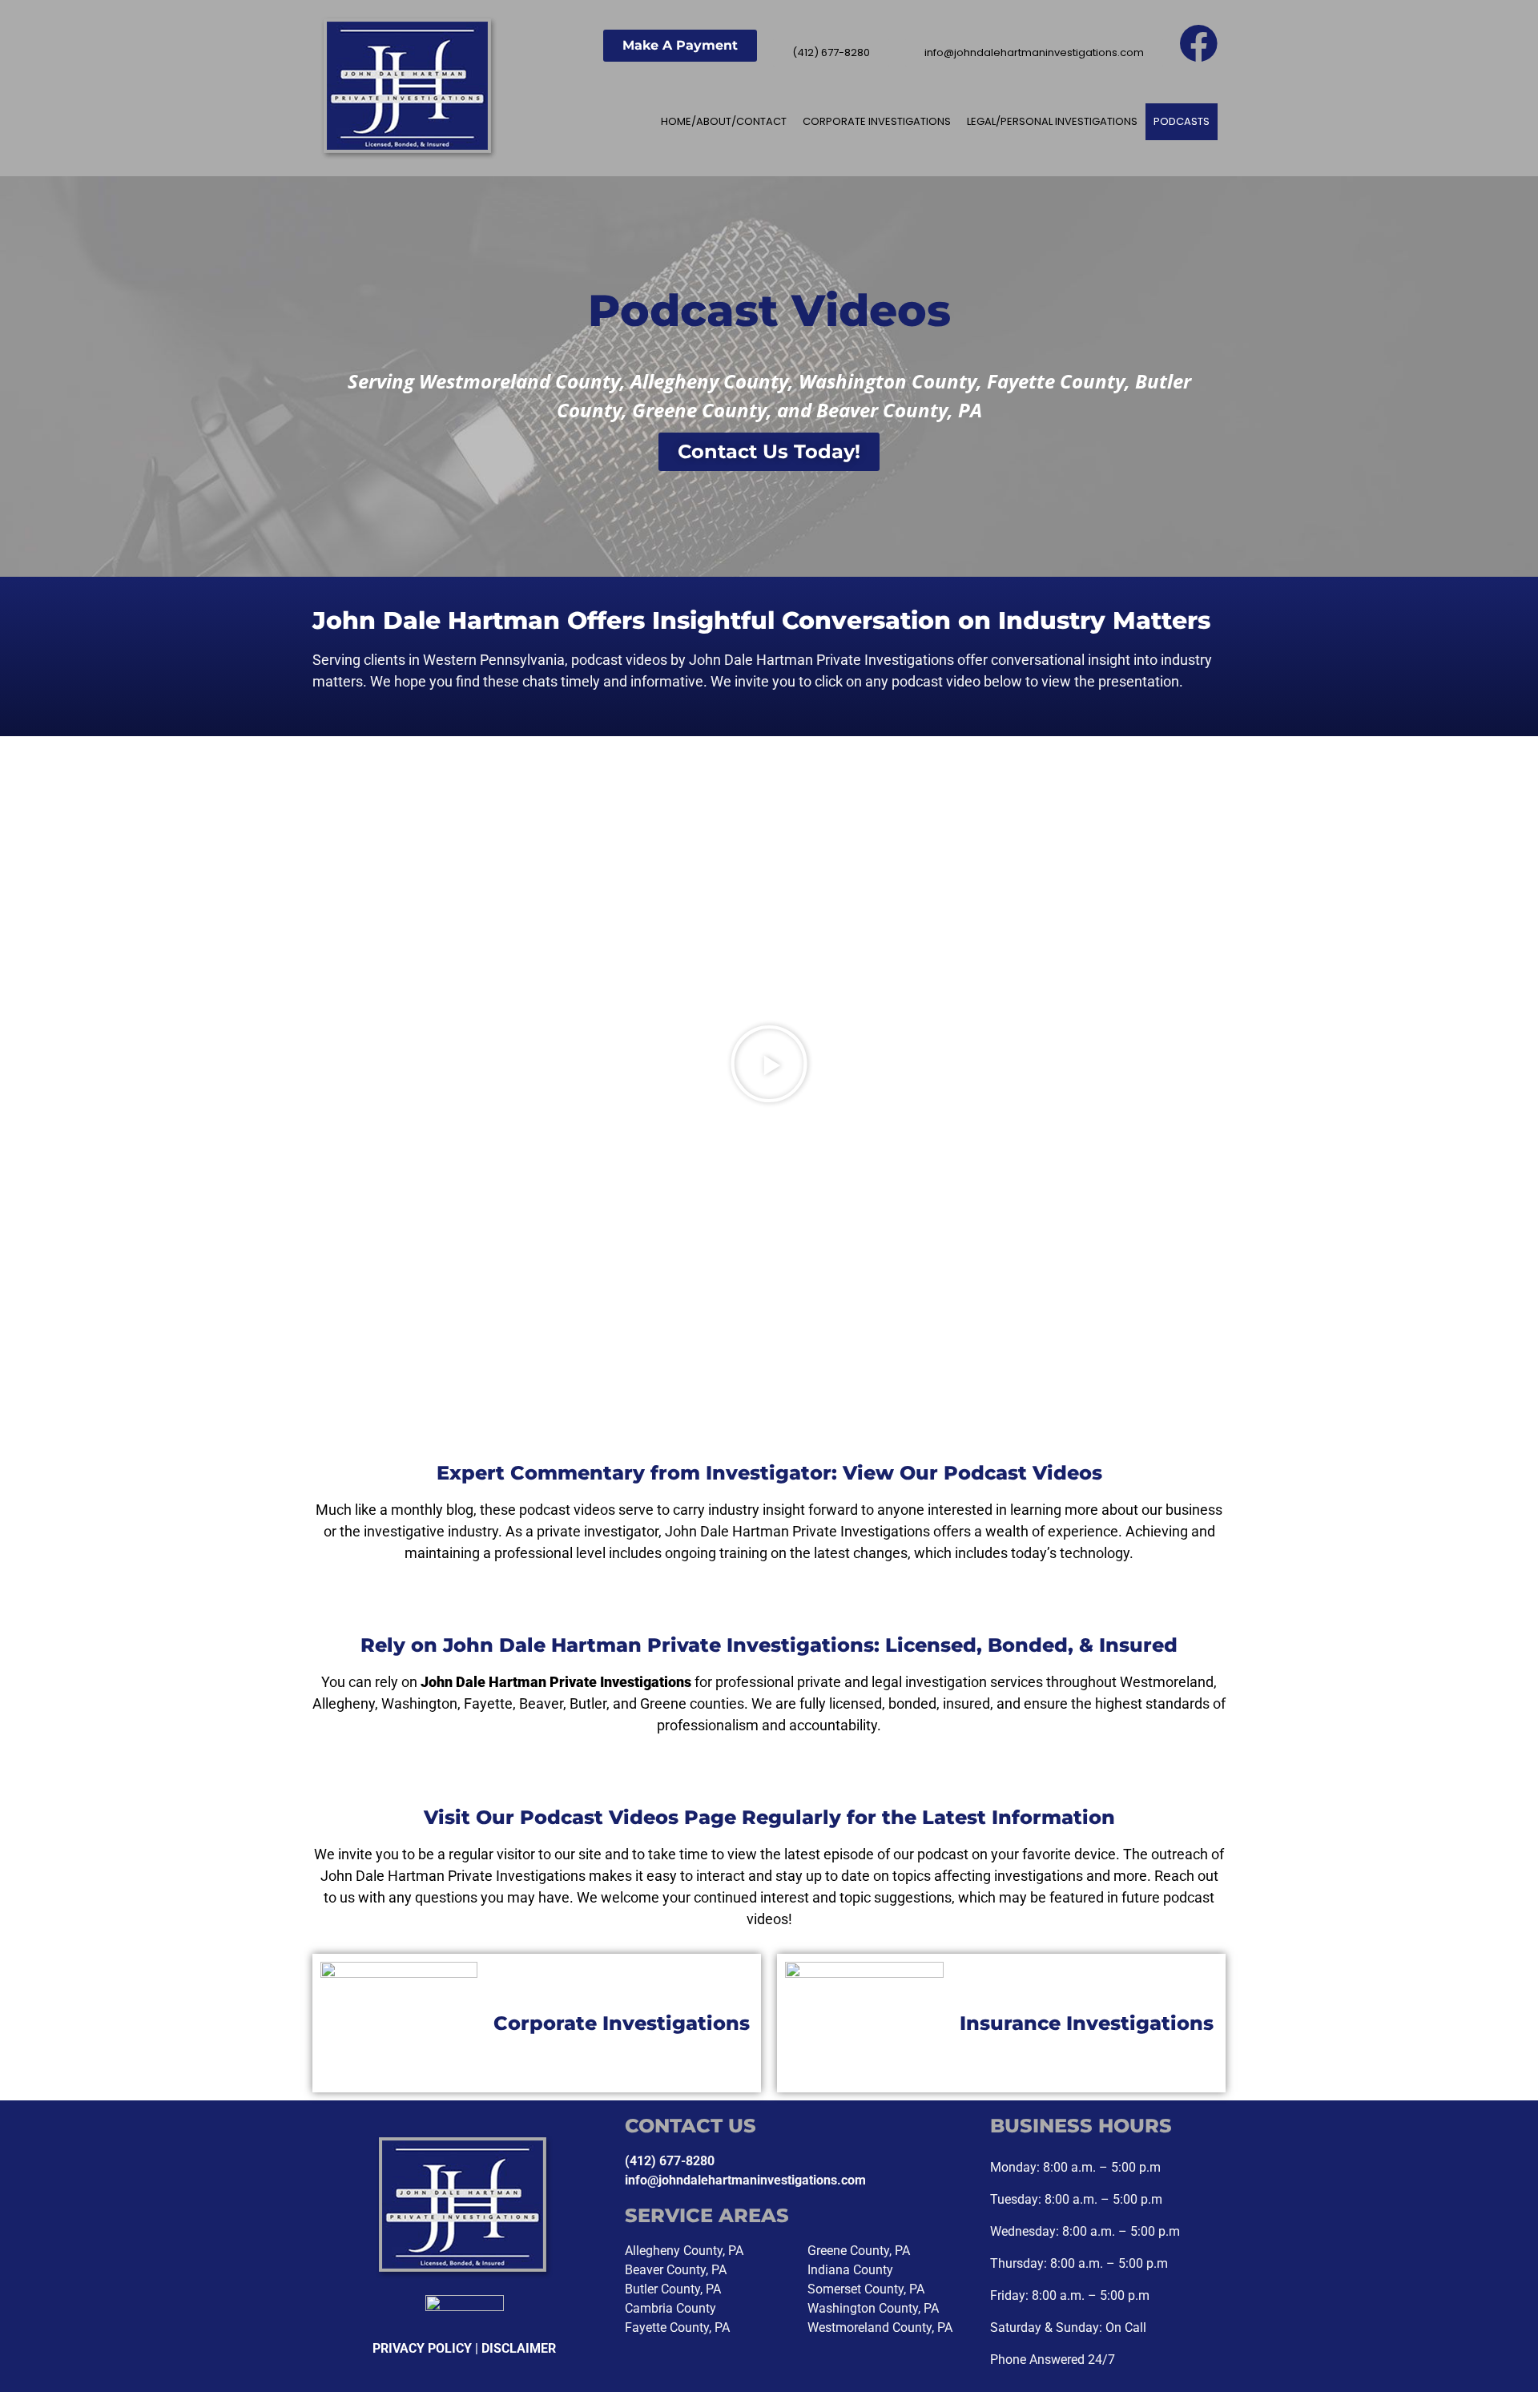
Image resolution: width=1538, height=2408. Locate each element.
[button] (428, 1064)
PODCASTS (1182, 121)
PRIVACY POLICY (422, 2348)
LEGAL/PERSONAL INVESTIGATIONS (1052, 121)
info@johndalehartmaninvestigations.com (745, 2180)
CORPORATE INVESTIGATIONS (877, 121)
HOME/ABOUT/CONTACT (724, 121)
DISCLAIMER (519, 2348)
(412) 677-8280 (670, 2161)
